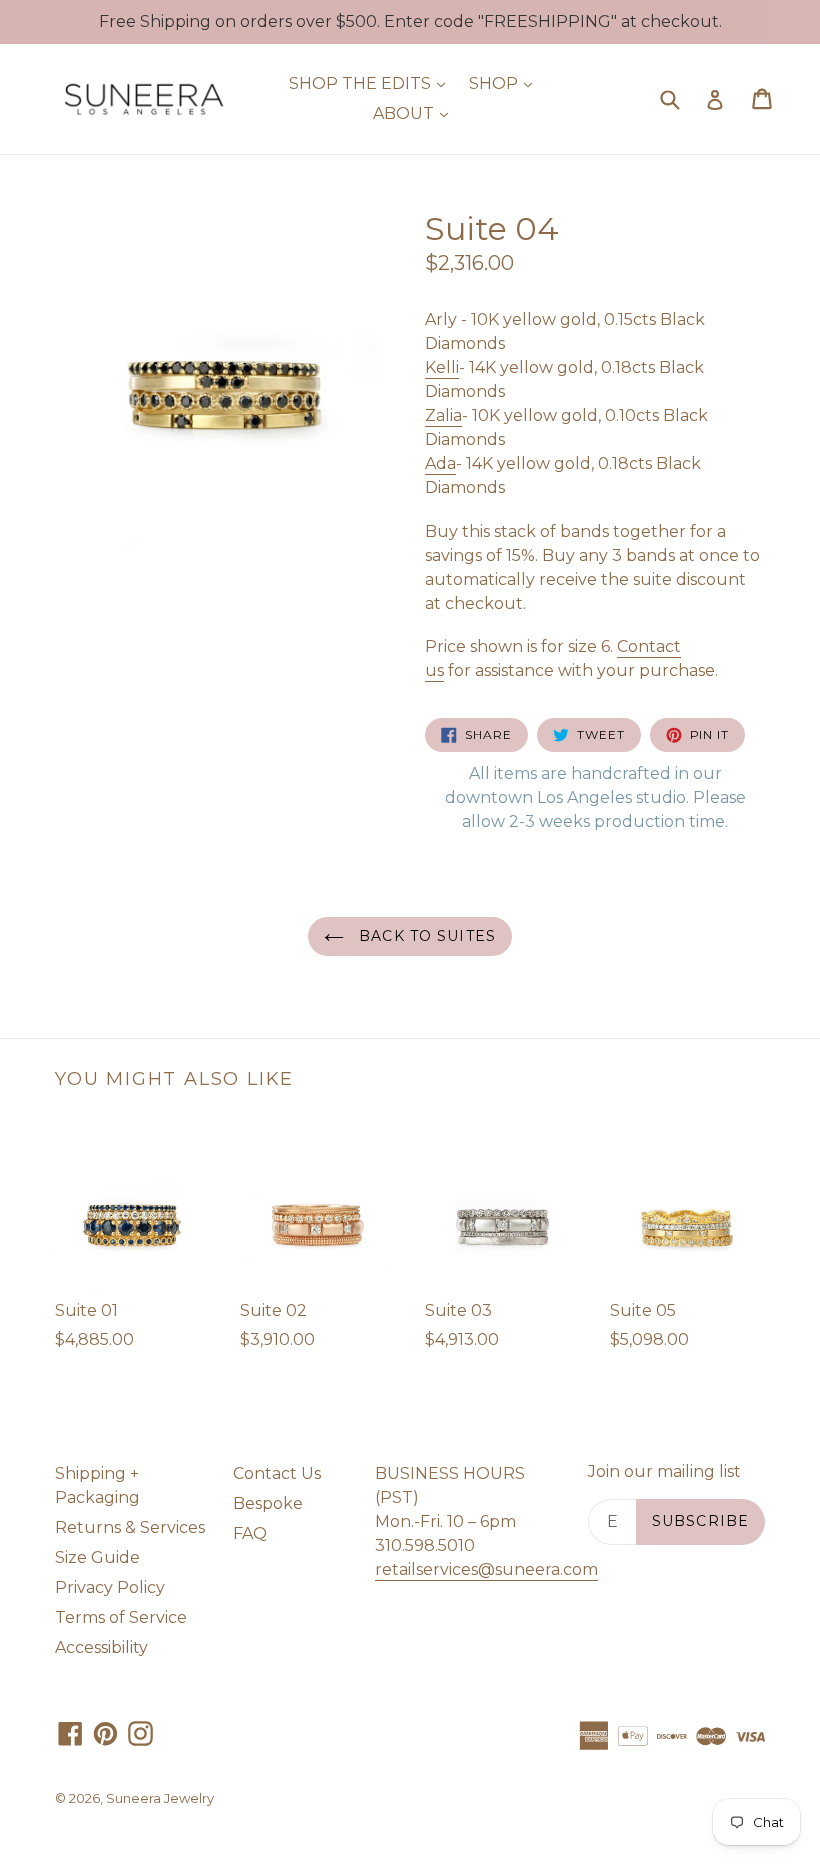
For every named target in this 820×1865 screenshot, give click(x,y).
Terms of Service (121, 1617)
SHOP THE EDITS (372, 83)
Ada (440, 463)
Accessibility (101, 1647)
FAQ (250, 1533)
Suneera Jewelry (160, 1798)
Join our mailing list (664, 1471)
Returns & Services (130, 1527)
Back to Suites (425, 936)
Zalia (443, 415)
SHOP (505, 83)
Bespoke (268, 1503)
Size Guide (97, 1557)
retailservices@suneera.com (486, 1569)
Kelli (442, 367)
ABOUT (415, 113)
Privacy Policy (110, 1587)
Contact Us (277, 1473)
